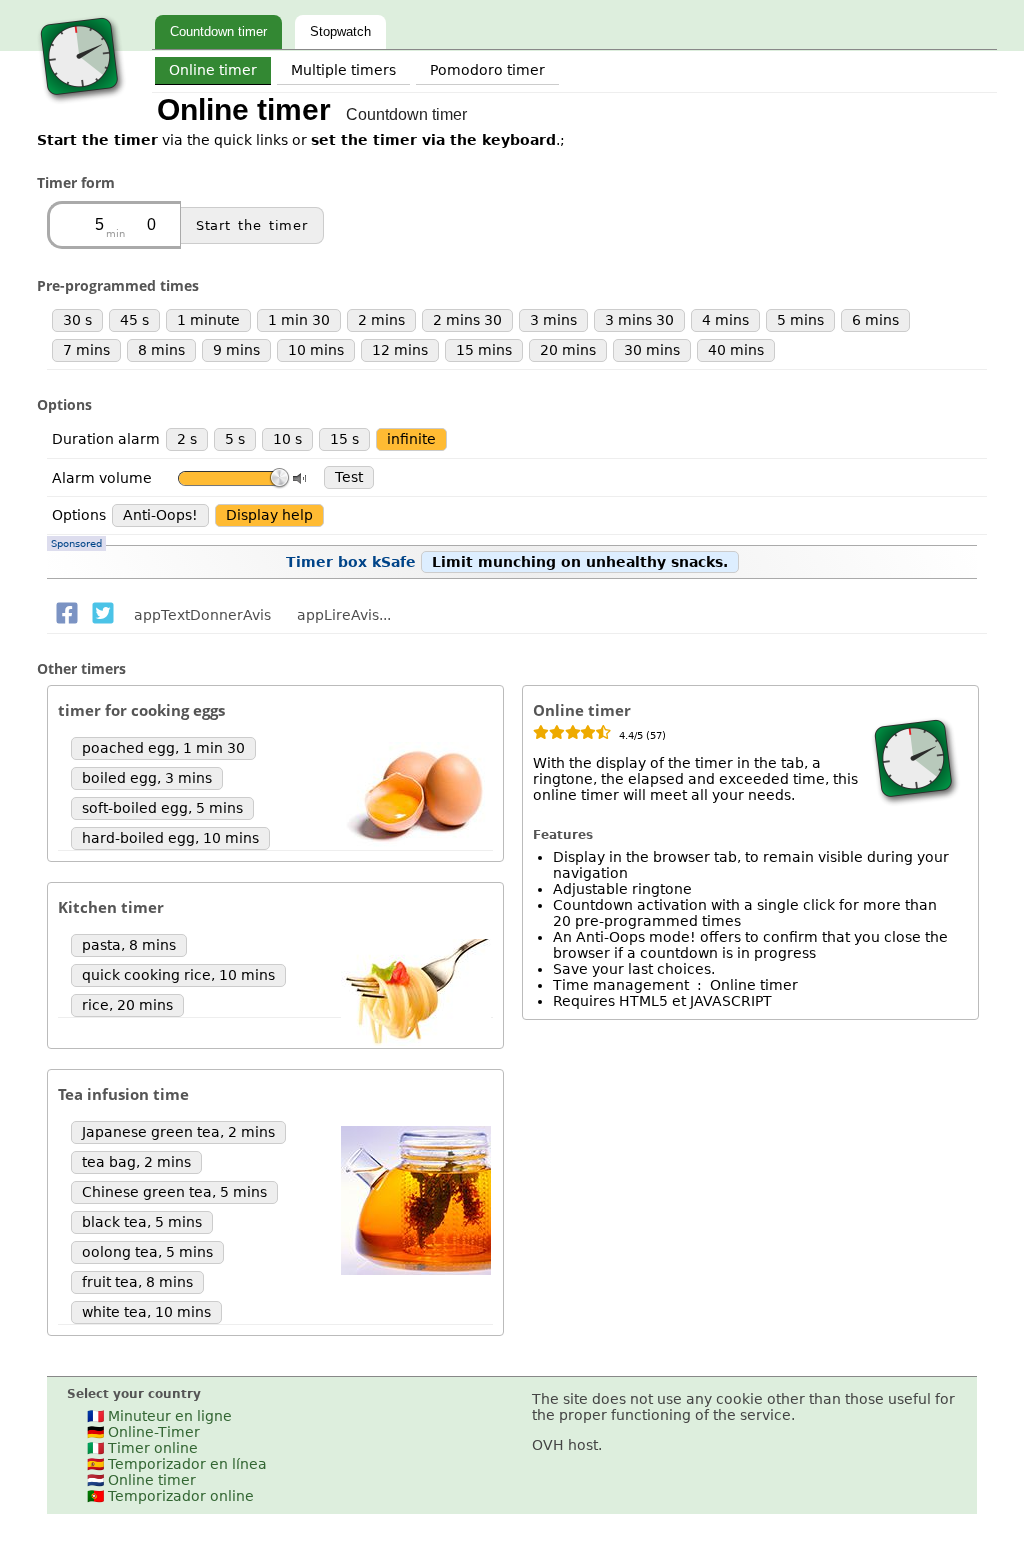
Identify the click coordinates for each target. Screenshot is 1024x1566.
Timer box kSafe (389, 557)
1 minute (208, 320)
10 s (287, 439)
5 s (235, 439)
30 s (77, 320)
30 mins (652, 350)
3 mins (553, 320)
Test (349, 477)
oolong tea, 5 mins (147, 1252)
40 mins (736, 350)
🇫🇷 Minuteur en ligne (159, 1416)
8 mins (161, 350)
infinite (411, 439)
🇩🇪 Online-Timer (143, 1432)
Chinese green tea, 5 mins (174, 1192)
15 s (344, 439)
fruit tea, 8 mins (137, 1282)
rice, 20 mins (127, 1005)
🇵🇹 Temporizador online (170, 1496)
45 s (134, 320)
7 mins (86, 350)
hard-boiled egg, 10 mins (170, 838)
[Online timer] (82, 105)
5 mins (800, 320)
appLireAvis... (344, 615)
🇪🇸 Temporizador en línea (177, 1464)
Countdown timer (218, 31)
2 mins (381, 320)
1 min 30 (299, 320)
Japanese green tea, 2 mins (178, 1132)
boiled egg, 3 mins (147, 778)
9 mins (236, 350)
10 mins (316, 350)
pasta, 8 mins (129, 945)
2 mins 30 (467, 320)
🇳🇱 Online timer (141, 1480)
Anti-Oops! (160, 515)
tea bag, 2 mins (136, 1162)
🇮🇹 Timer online (142, 1448)
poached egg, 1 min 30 (163, 748)
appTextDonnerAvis (202, 615)
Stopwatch (340, 31)
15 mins (484, 350)
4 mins (725, 320)
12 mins (400, 350)
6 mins (875, 320)
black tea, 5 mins (142, 1222)
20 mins (568, 350)
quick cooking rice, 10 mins (178, 975)
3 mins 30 (639, 320)
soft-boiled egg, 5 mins (162, 808)
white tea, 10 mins (146, 1312)
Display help (269, 515)
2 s (187, 439)
